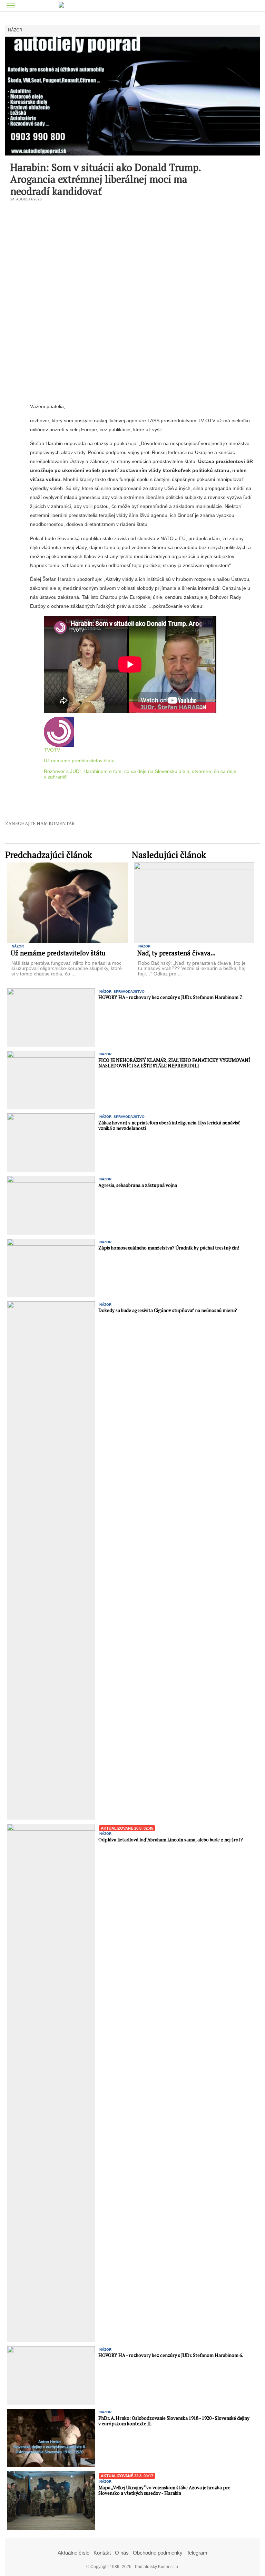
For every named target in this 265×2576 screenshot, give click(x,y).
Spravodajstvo (129, 992)
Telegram (197, 2553)
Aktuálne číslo (73, 2553)
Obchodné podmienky (158, 2553)
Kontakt (102, 2553)
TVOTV (52, 750)
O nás (122, 2553)
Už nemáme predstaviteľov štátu (79, 761)
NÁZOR (15, 30)
